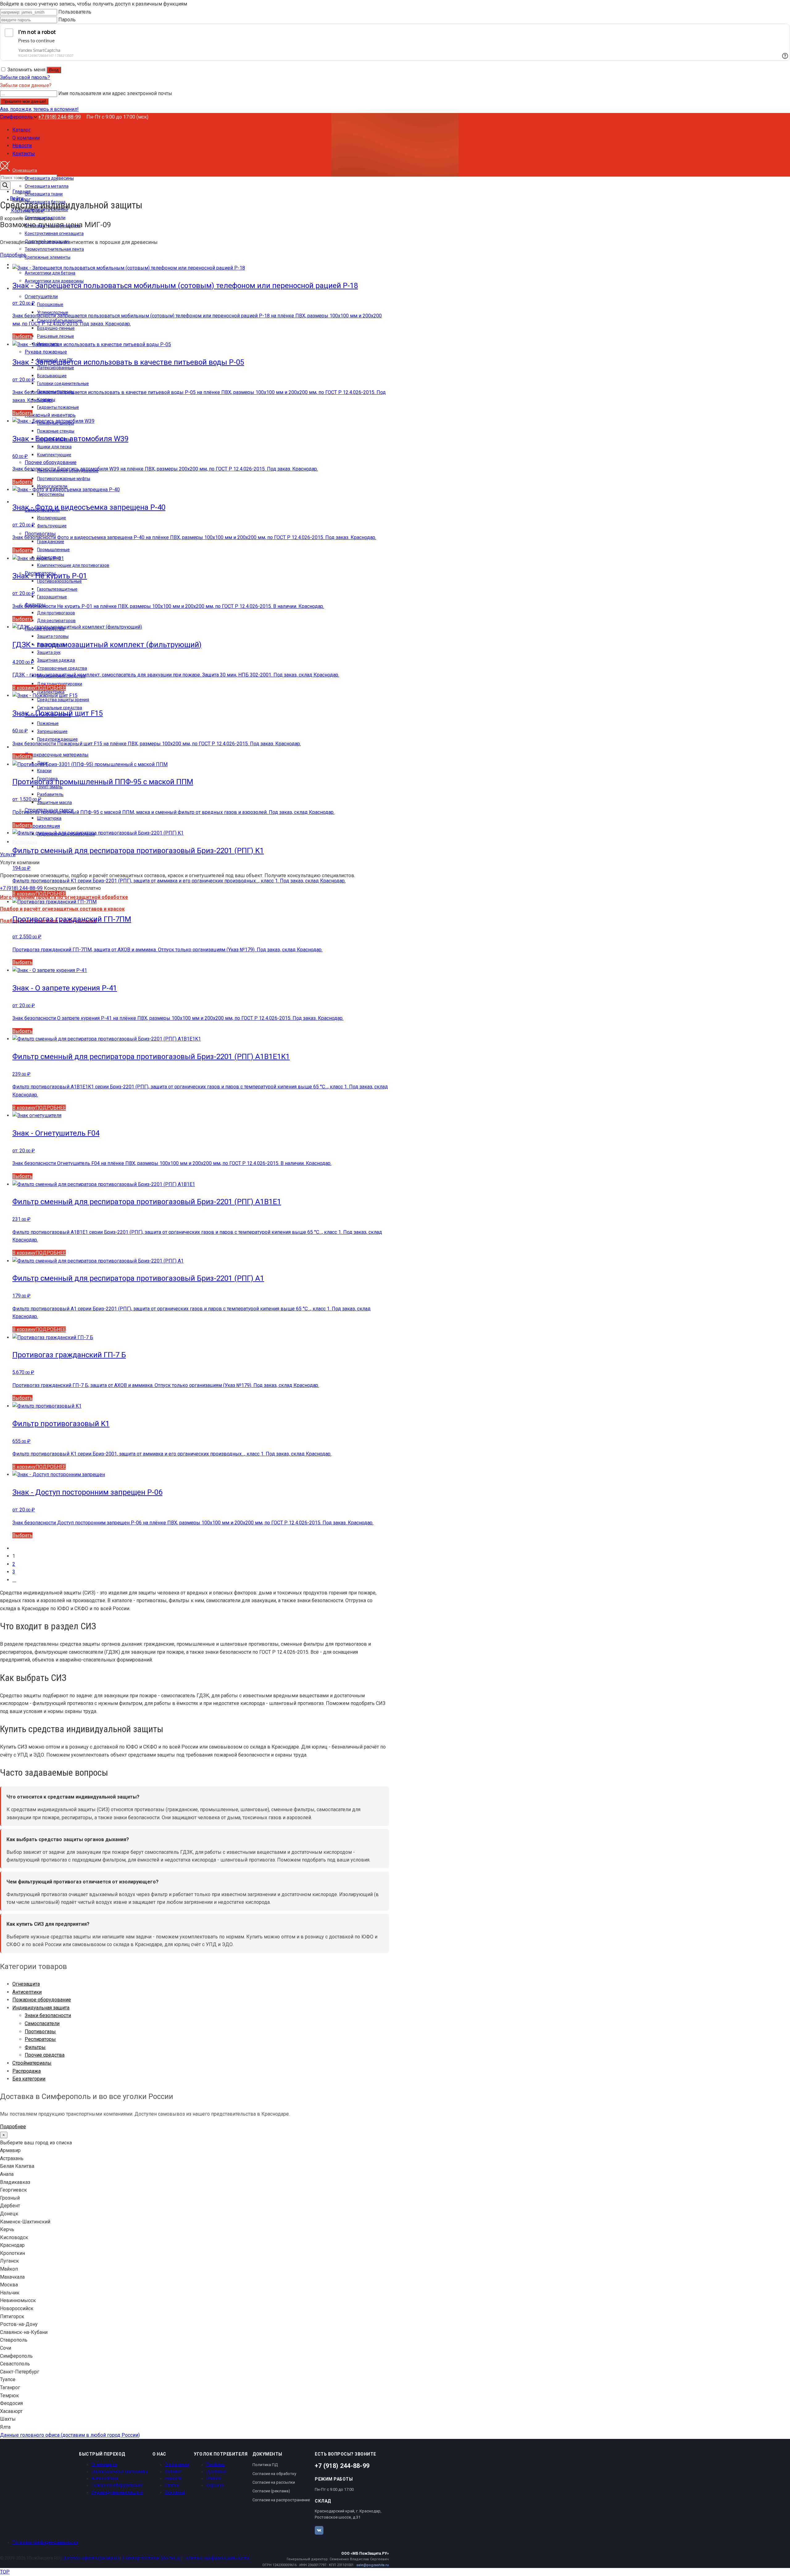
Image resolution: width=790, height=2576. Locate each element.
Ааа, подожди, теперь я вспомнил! (39, 109)
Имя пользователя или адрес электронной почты (115, 93)
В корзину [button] (24, 688)
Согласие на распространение (281, 2500)
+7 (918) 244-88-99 (60, 117)
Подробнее (13, 255)
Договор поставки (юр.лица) (151, 2558)
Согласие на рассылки (274, 2482)
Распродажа (27, 2071)
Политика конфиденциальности (45, 2542)
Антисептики (27, 1992)
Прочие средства (45, 2055)
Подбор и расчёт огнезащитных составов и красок (62, 909)
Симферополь (17, 117)
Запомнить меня (26, 70)
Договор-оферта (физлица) (91, 2558)
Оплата (214, 2478)
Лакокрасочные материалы (119, 2472)
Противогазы (40, 2031)
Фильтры (35, 2047)
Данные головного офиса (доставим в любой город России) (70, 2435)
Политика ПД (265, 2465)
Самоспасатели (42, 2023)
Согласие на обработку (274, 2474)
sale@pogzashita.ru (373, 2565)
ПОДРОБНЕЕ (51, 688)
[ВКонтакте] (319, 2530)
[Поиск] (5, 186)
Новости (173, 2478)
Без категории (29, 2079)
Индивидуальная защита (41, 2008)
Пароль (67, 20)
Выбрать (22, 336)
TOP (5, 2572)
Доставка (216, 2472)
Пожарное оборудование (42, 2000)
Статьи (172, 2485)
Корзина (215, 2485)
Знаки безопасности (48, 2015)
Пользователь (75, 12)
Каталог (173, 2472)
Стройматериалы (32, 2063)
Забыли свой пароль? (25, 77)
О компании (177, 2465)
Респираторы (40, 2039)
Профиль (215, 2465)
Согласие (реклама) (271, 2491)
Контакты (175, 2492)
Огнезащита (26, 1984)
